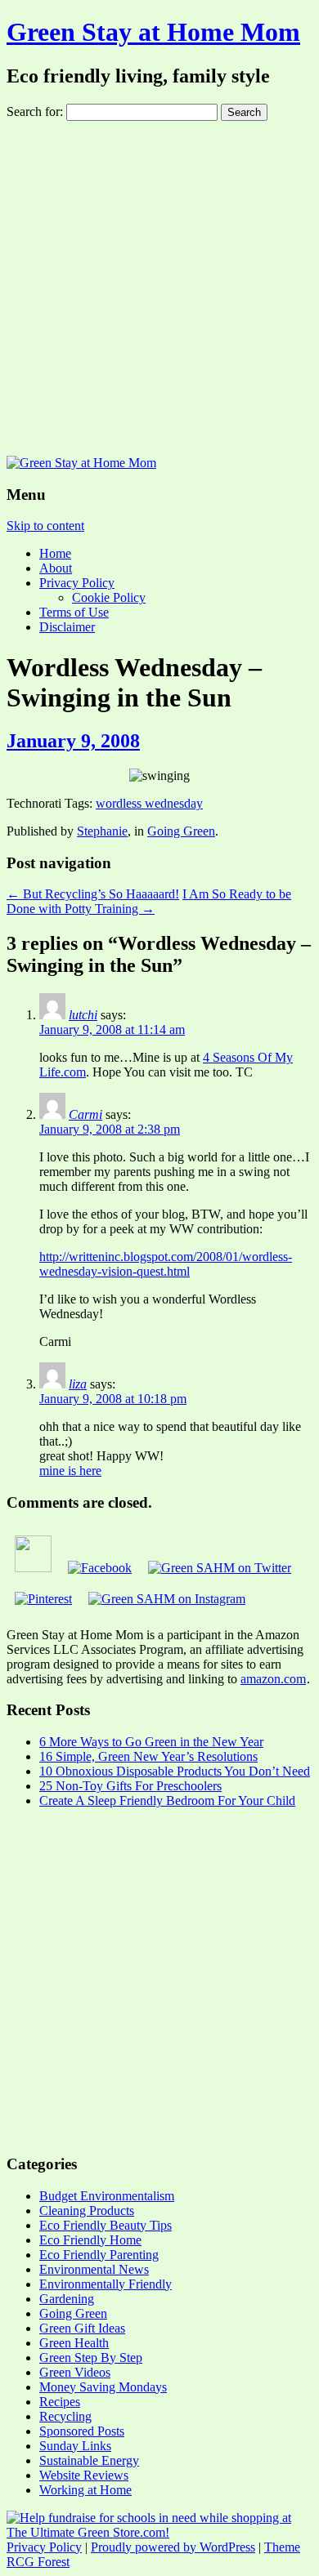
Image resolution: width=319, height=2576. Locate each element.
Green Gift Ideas (82, 2328)
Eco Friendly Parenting (99, 2255)
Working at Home (85, 2490)
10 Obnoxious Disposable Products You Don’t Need (175, 1771)
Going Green (181, 831)
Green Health (74, 2343)
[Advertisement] (159, 288)
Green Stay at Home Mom (153, 32)
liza (78, 1384)
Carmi (85, 1114)
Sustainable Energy (89, 2460)
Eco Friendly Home (90, 2240)
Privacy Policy (77, 583)
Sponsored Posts (82, 2431)
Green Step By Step (91, 2358)
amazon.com (273, 1679)
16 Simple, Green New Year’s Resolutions (148, 1756)
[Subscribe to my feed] (33, 1568)
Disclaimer (67, 627)
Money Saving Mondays (103, 2387)
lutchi (83, 1015)
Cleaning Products (87, 2211)
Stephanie (102, 831)
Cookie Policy (109, 597)
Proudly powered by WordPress (173, 2547)
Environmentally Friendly (106, 2284)
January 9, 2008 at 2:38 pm (110, 1129)
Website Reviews (84, 2475)
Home (55, 553)
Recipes (60, 2402)
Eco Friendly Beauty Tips (106, 2225)
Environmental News (94, 2269)
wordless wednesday (149, 803)
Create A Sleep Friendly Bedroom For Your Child (167, 1801)
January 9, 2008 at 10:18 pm (113, 1399)
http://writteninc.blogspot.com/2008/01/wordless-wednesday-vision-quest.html (166, 1264)
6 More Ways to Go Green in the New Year (151, 1742)
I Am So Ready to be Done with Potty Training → (149, 901)
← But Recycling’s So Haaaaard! (93, 894)
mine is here (70, 1471)
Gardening (67, 2299)
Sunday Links (75, 2446)
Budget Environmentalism (107, 2196)
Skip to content (45, 526)
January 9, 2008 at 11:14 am (112, 1030)
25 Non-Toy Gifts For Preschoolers (130, 1786)
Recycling (65, 2416)
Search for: (35, 111)
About (56, 568)
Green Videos (75, 2372)
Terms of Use (74, 612)
